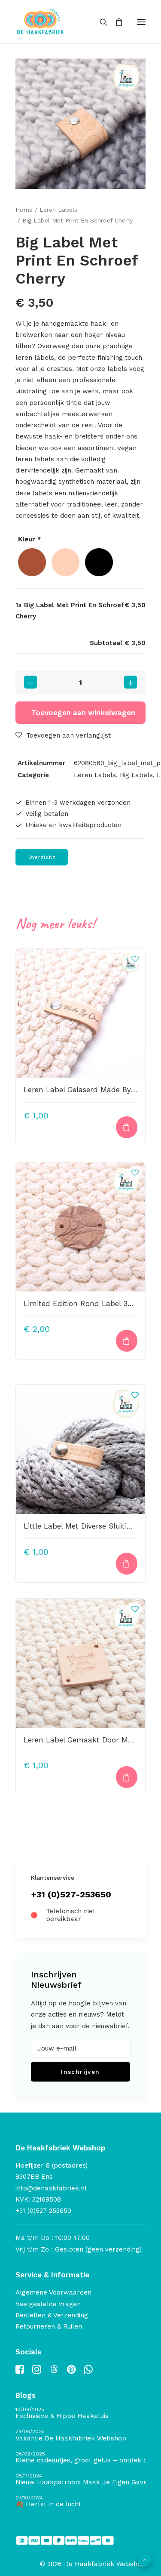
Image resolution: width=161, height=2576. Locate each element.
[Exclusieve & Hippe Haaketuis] (80, 2414)
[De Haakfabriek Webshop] (40, 22)
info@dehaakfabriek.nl (51, 2188)
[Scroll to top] (145, 2559)
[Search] (100, 22)
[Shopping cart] (115, 22)
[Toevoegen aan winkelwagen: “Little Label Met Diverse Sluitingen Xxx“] (127, 1564)
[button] (141, 22)
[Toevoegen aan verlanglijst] (135, 959)
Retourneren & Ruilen (49, 2326)
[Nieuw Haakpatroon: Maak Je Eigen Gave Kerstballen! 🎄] (80, 2480)
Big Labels (136, 775)
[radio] (32, 562)
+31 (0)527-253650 (71, 1894)
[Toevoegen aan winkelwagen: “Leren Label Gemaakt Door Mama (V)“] (127, 1777)
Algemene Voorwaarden (53, 2292)
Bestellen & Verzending (52, 2315)
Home (24, 210)
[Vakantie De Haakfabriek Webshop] (80, 2435)
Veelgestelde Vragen (48, 2304)
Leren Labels (58, 210)
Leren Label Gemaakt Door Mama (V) (90, 1740)
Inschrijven (80, 2072)
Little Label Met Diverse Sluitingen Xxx (91, 1526)
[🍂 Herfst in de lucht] (80, 2502)
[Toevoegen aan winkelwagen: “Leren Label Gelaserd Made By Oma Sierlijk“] (127, 1127)
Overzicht (42, 857)
